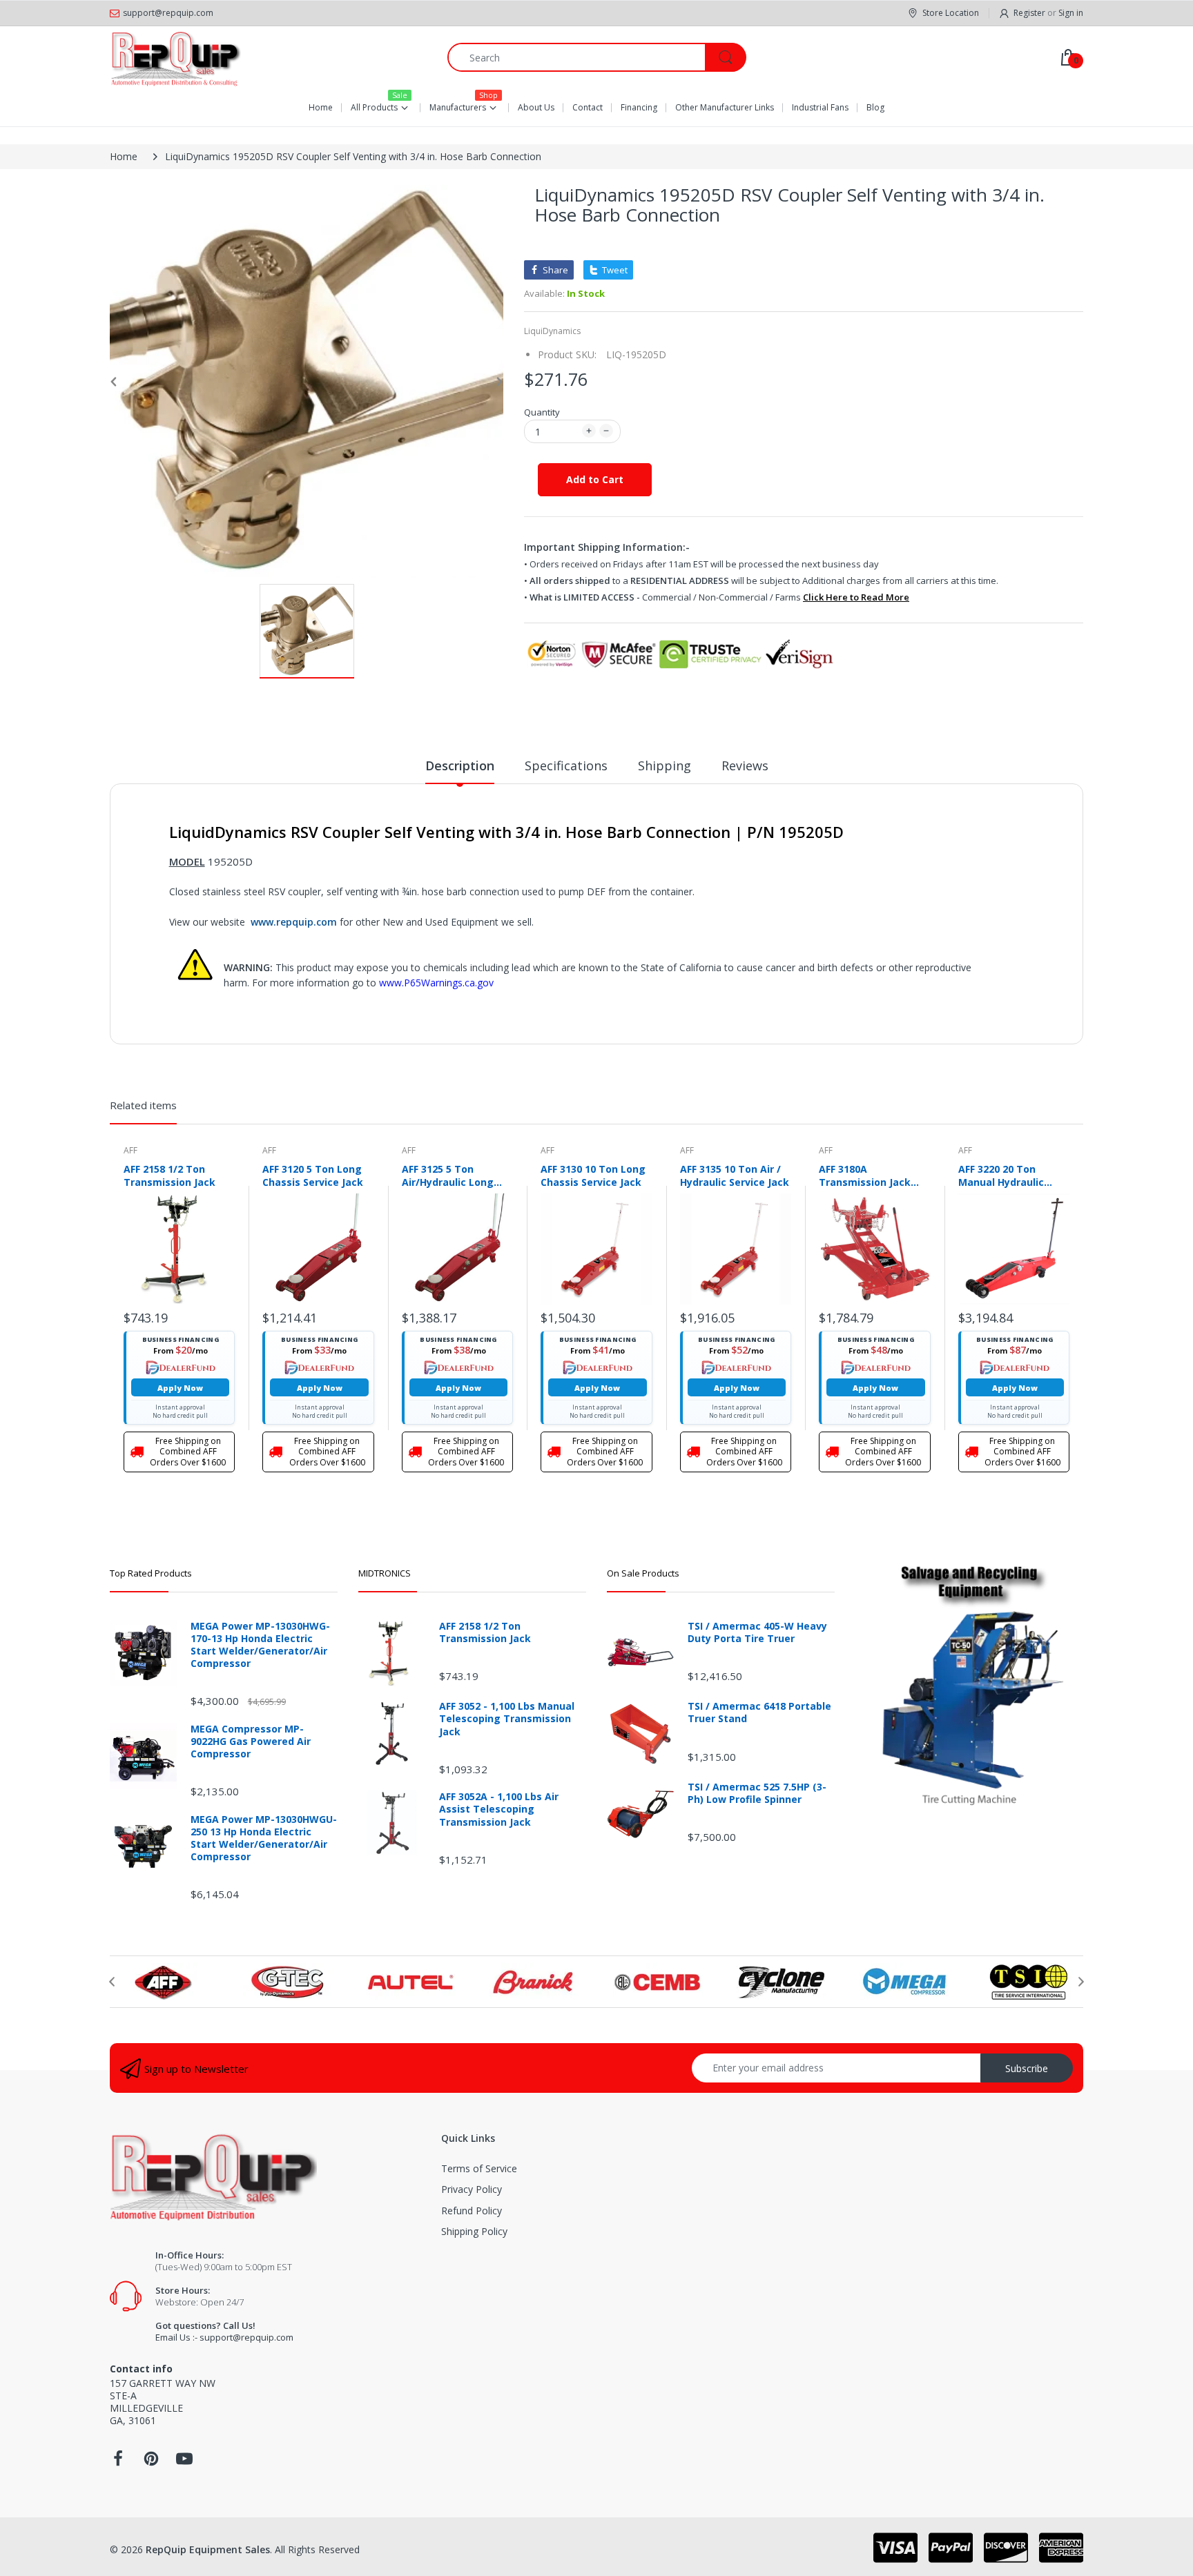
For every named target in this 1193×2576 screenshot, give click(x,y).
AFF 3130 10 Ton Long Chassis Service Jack (593, 1175)
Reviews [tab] (745, 765)
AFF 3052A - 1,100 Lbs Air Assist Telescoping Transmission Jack (499, 1809)
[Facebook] (118, 2462)
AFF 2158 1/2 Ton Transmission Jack (169, 1175)
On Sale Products (643, 1573)
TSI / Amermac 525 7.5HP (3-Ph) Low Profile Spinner (757, 1793)
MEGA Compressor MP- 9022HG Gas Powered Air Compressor (251, 1741)
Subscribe (1027, 2068)
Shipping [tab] (665, 765)
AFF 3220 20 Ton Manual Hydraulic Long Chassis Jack (1003, 1175)
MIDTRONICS (385, 1573)
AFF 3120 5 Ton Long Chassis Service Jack (313, 1175)
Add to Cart (595, 479)
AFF (130, 1150)
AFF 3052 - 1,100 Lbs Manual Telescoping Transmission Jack (507, 1719)
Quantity (542, 412)
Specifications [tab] (566, 765)
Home (124, 156)
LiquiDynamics (552, 331)
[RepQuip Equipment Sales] (175, 57)
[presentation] (112, 1982)
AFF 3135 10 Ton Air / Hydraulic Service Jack (735, 1175)
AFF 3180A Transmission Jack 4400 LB (865, 1175)
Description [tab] (460, 765)
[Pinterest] (151, 2462)
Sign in (1071, 13)
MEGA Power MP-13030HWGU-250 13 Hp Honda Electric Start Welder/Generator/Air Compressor (264, 1838)
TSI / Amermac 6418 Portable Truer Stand (759, 1713)
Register (1029, 13)
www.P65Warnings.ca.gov (436, 983)
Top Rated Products (151, 1573)
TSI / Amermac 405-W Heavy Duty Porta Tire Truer (757, 1632)
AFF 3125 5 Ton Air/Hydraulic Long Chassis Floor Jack (448, 1175)
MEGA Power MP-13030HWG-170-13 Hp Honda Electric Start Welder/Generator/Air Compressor (260, 1645)
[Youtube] (184, 2462)
